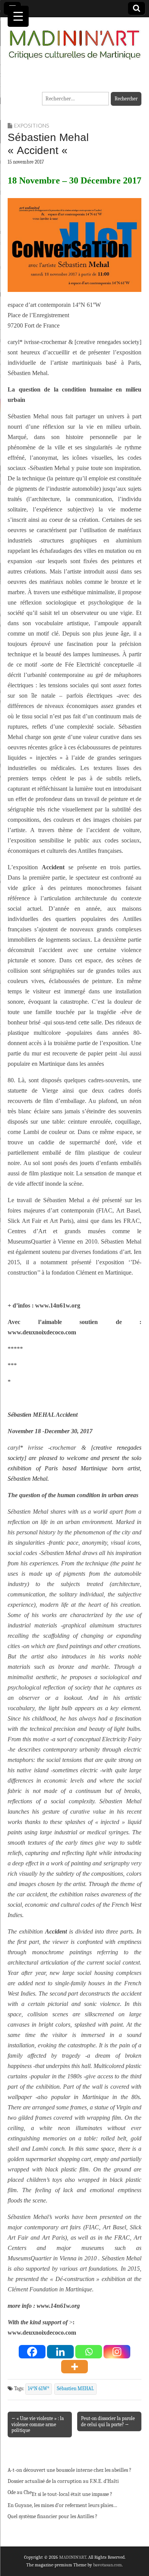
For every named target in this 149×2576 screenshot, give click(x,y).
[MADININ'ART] (74, 40)
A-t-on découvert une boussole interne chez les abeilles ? (70, 2470)
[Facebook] (32, 2352)
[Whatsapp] (89, 2352)
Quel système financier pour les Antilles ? (53, 2516)
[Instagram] (117, 2352)
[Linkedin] (60, 2352)
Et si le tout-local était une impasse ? (72, 2494)
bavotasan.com (108, 2565)
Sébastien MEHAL (75, 2389)
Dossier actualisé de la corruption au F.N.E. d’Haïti (63, 2481)
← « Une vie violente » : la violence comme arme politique (38, 2424)
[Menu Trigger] (18, 16)
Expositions (32, 125)
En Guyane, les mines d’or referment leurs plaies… (62, 2505)
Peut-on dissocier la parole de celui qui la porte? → (108, 2421)
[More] (74, 2367)
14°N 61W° (39, 2389)
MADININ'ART (73, 2557)
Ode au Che (20, 2492)
